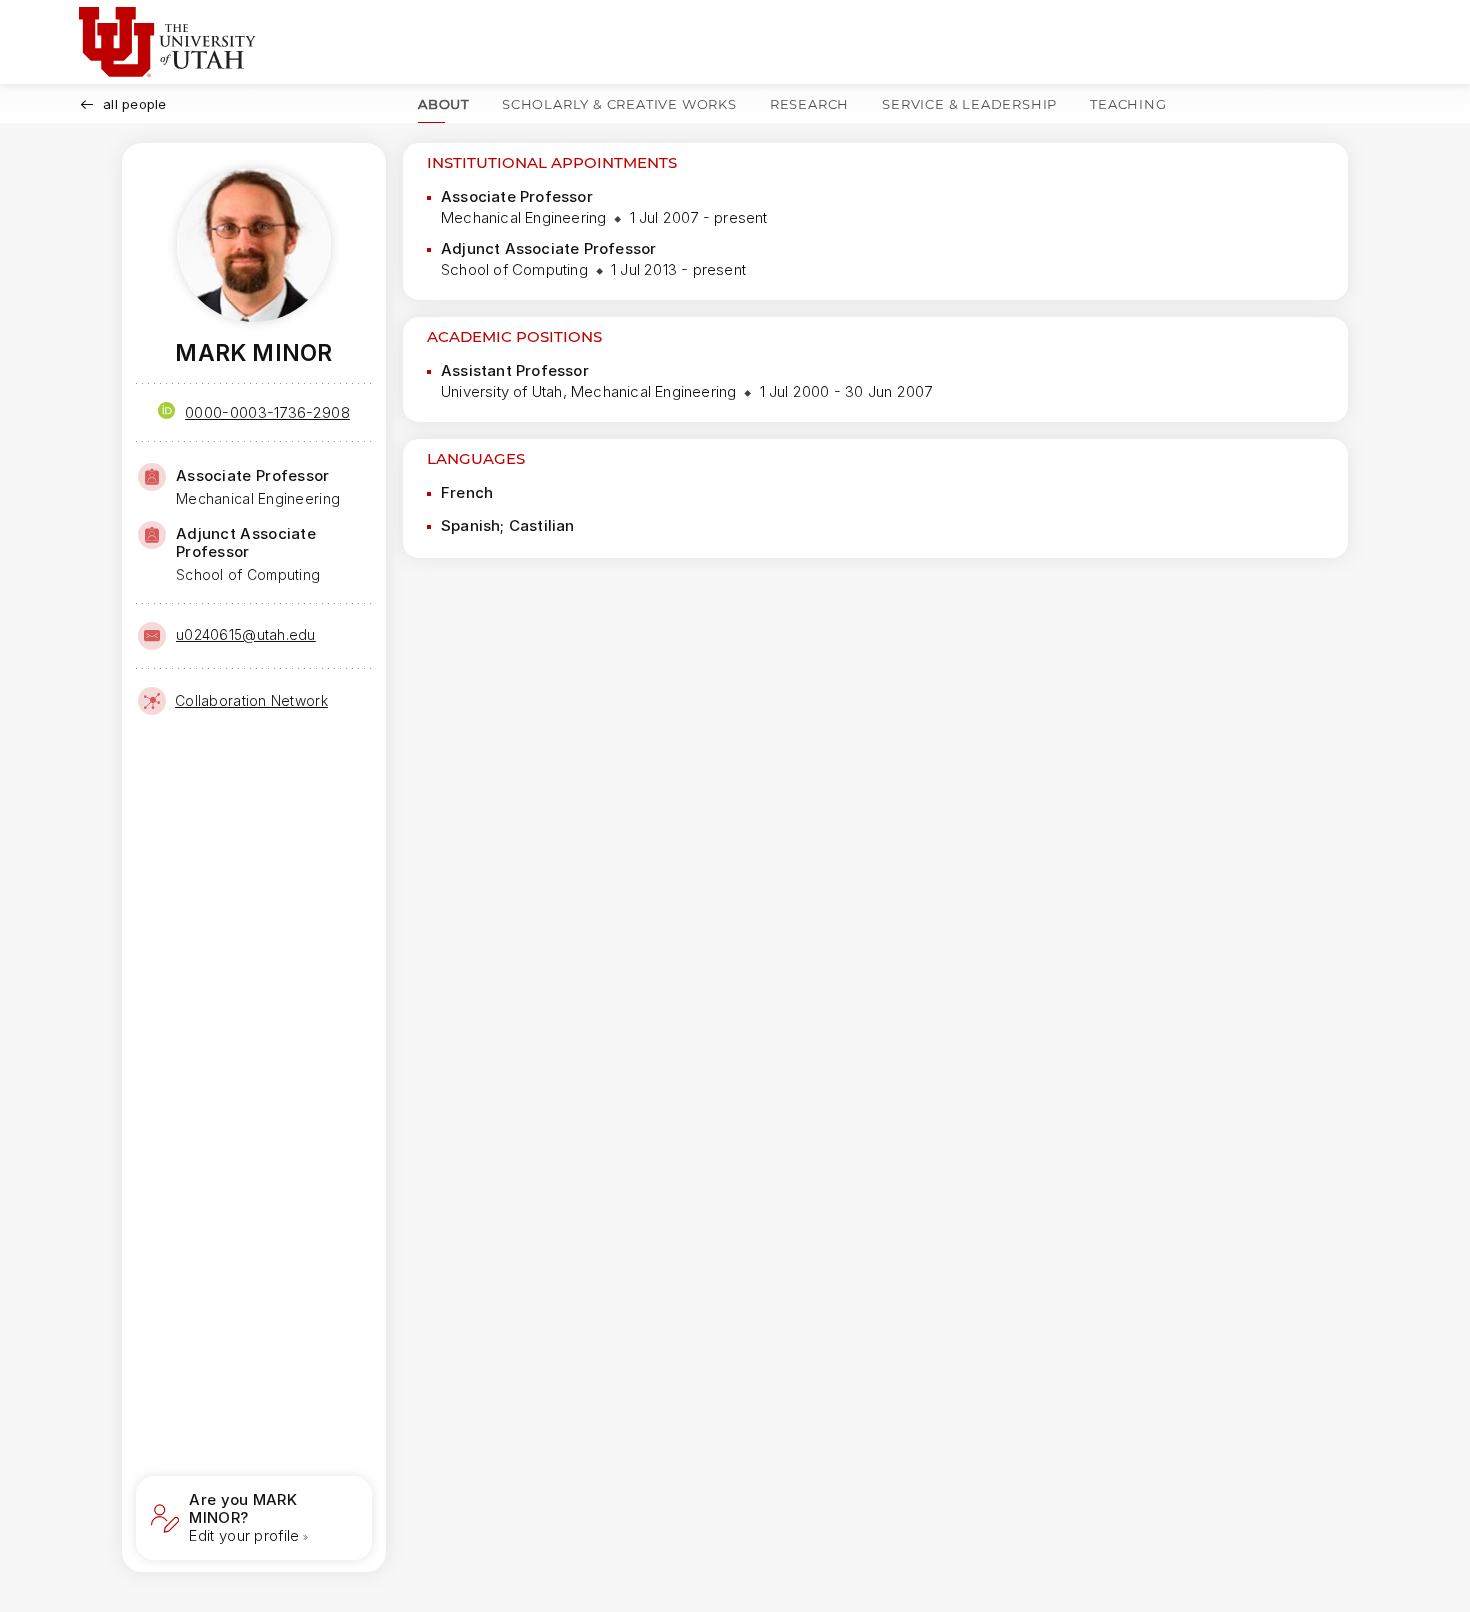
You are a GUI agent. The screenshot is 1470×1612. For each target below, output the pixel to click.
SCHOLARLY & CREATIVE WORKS (619, 104)
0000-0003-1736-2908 (267, 412)
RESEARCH (809, 104)
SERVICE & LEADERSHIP (969, 104)
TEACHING (1128, 104)
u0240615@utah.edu (246, 634)
